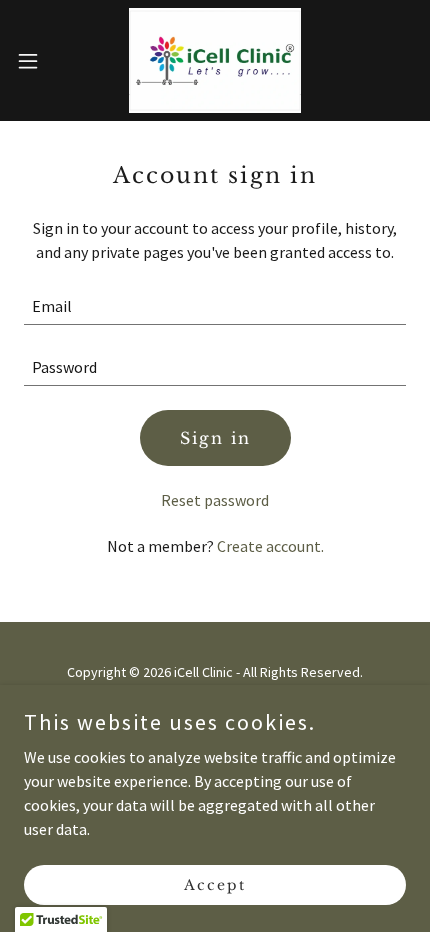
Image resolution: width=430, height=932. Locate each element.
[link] (215, 60)
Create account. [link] (270, 546)
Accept (215, 884)
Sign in (215, 438)
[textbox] (215, 306)
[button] (39, 61)
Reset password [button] (215, 500)
